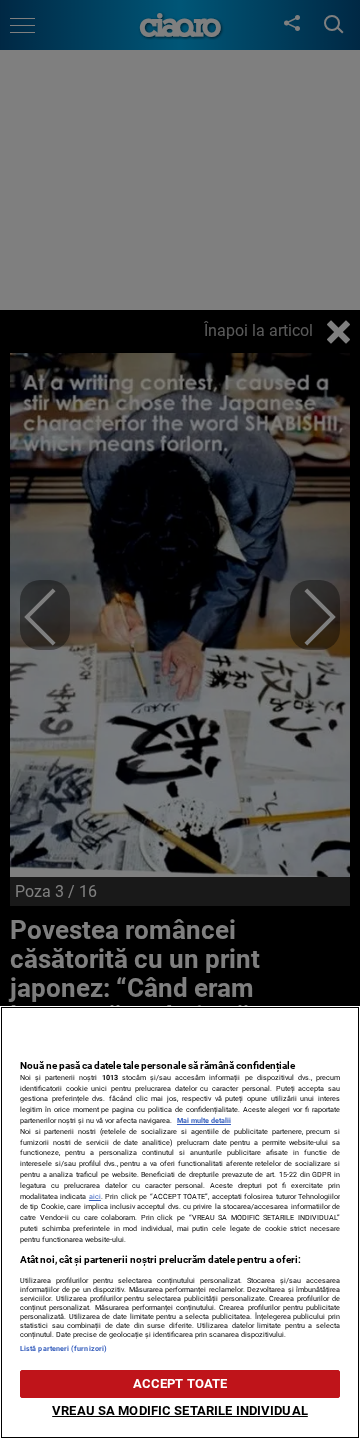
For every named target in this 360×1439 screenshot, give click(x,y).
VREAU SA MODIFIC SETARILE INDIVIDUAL (180, 1410)
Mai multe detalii (204, 1120)
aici (95, 1196)
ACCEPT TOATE (180, 1383)
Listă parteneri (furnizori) (63, 1348)
